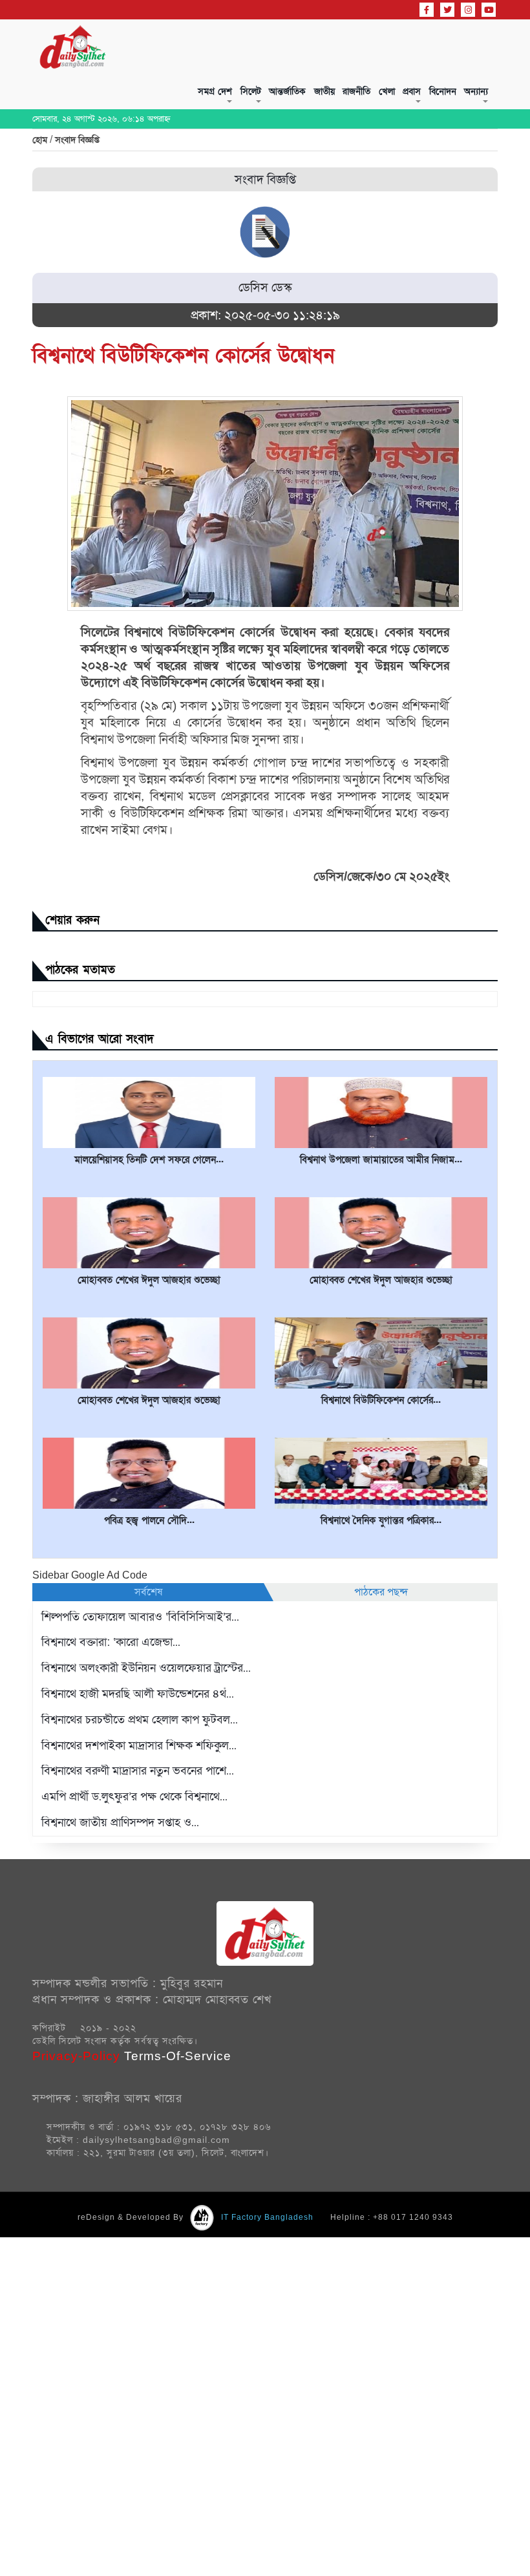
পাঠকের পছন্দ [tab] (381, 1654)
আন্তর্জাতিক (190, 101)
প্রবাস (371, 101)
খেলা (333, 101)
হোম (41, 202)
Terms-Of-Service (178, 2118)
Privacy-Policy (78, 2118)
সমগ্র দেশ (88, 101)
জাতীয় (242, 101)
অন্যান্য (465, 101)
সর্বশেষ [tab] (148, 1654)
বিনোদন (417, 101)
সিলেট (138, 101)
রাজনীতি (289, 101)
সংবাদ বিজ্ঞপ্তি (77, 202)
